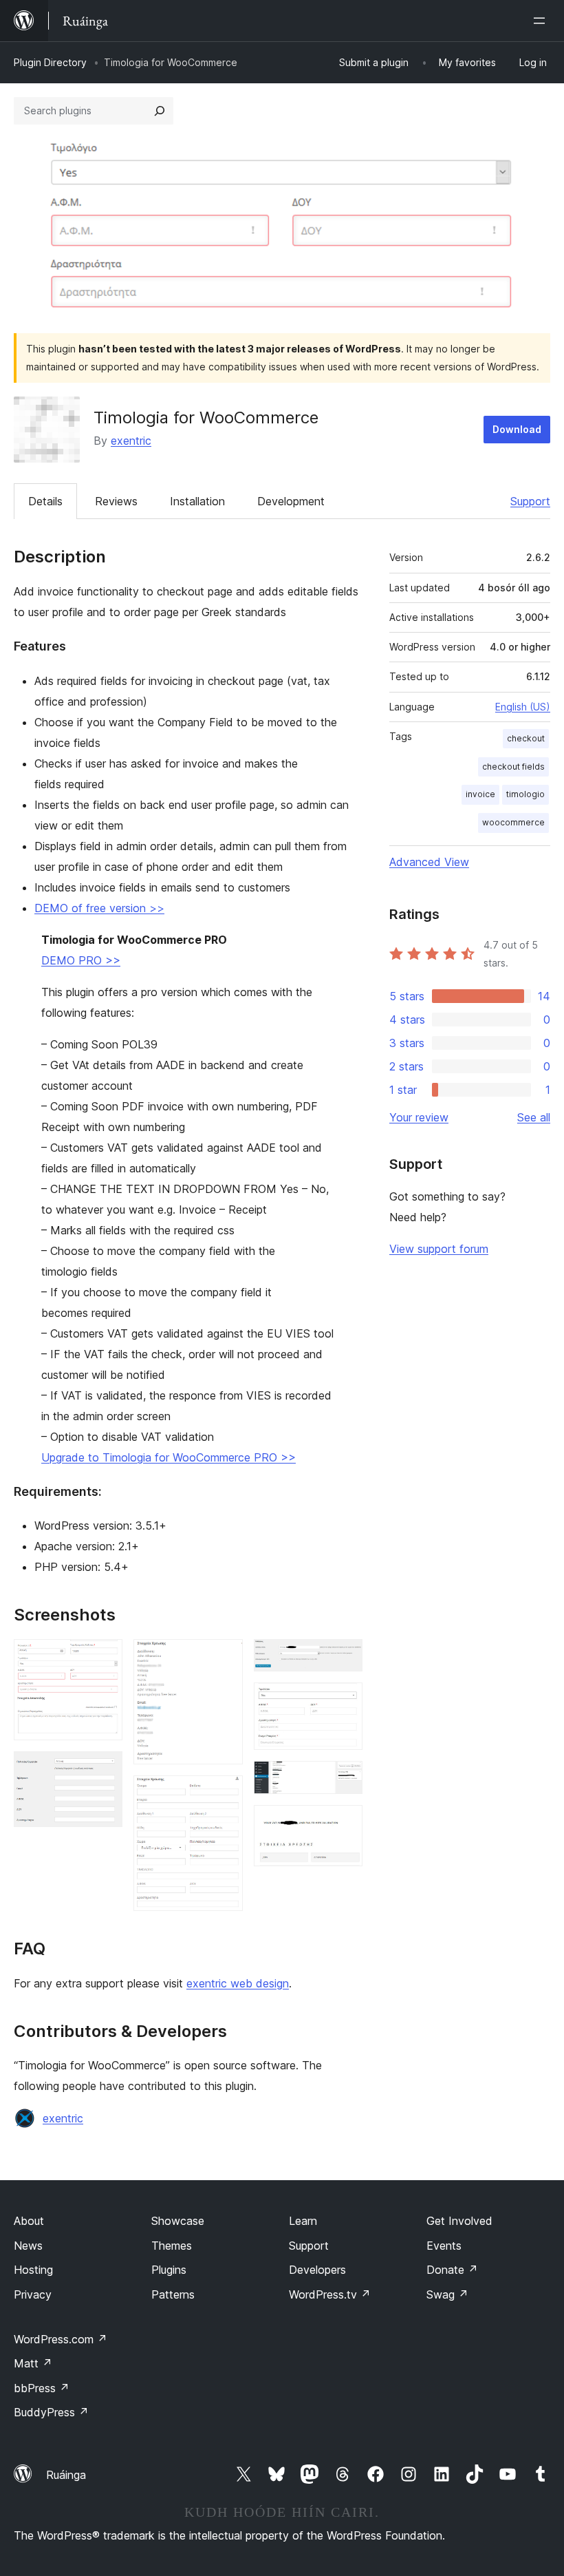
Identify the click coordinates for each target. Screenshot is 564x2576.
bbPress (42, 2388)
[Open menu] (542, 21)
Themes (172, 2246)
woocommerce (513, 822)
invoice (480, 794)
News (28, 2246)
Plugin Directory (50, 62)
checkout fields (513, 767)
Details (45, 501)
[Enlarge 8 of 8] (344, 1824)
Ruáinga (66, 2475)
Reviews (116, 501)
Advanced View (429, 862)
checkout (526, 738)
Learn (303, 2221)
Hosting (33, 2270)
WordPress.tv (330, 2294)
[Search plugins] (160, 111)
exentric (131, 441)
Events (444, 2246)
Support (530, 501)
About (29, 2221)
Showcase (178, 2221)
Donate (452, 2270)
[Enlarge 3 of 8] (224, 1658)
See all (534, 1117)
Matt (33, 2363)
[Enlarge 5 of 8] (344, 1658)
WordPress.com (61, 2339)
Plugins (169, 2270)
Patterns (173, 2294)
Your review (419, 1117)
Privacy (33, 2294)
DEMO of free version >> (99, 908)
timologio (525, 794)
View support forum (439, 1249)
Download (517, 429)
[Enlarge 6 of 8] (344, 1701)
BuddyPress (51, 2412)
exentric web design (238, 1983)
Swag (447, 2294)
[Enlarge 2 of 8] (104, 1770)
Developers (317, 2270)
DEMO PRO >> (81, 960)
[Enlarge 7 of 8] (344, 1780)
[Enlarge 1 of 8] (104, 1658)
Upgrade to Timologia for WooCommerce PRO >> (169, 1457)
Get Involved (459, 2221)
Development (291, 501)
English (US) (523, 707)
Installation (197, 501)
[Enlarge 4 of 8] (224, 1794)
